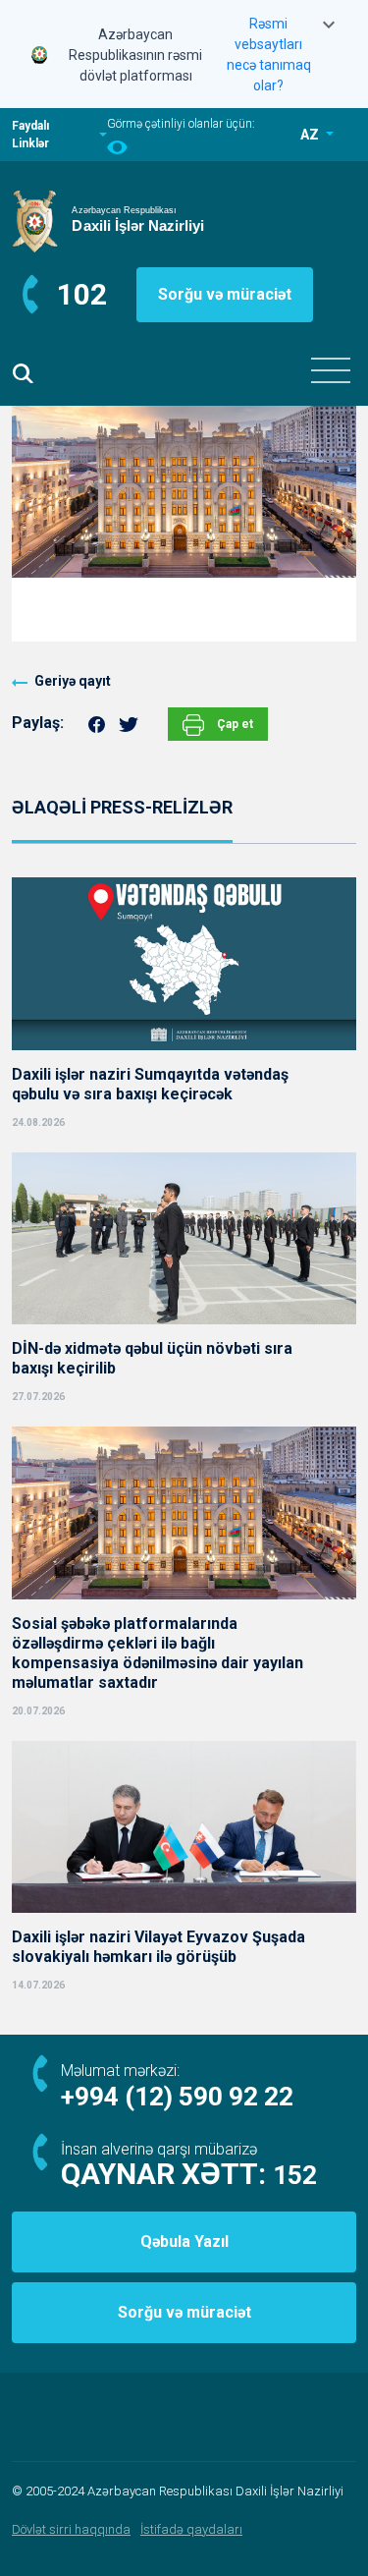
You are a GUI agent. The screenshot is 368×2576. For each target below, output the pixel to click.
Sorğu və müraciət (225, 294)
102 (82, 294)
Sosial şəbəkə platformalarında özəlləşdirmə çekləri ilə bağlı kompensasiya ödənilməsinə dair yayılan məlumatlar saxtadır (158, 1653)
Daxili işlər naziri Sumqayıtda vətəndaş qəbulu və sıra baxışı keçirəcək (150, 1084)
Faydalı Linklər (30, 135)
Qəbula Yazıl (184, 2241)
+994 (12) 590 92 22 (177, 2097)
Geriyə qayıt (73, 681)
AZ (311, 135)
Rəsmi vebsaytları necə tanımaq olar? (269, 55)
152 (295, 2175)
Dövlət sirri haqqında (71, 2529)
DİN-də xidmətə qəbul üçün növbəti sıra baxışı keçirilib (152, 1358)
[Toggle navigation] (331, 370)
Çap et (234, 724)
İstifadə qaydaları (191, 2529)
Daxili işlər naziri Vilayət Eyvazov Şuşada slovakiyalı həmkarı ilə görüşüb (158, 1947)
